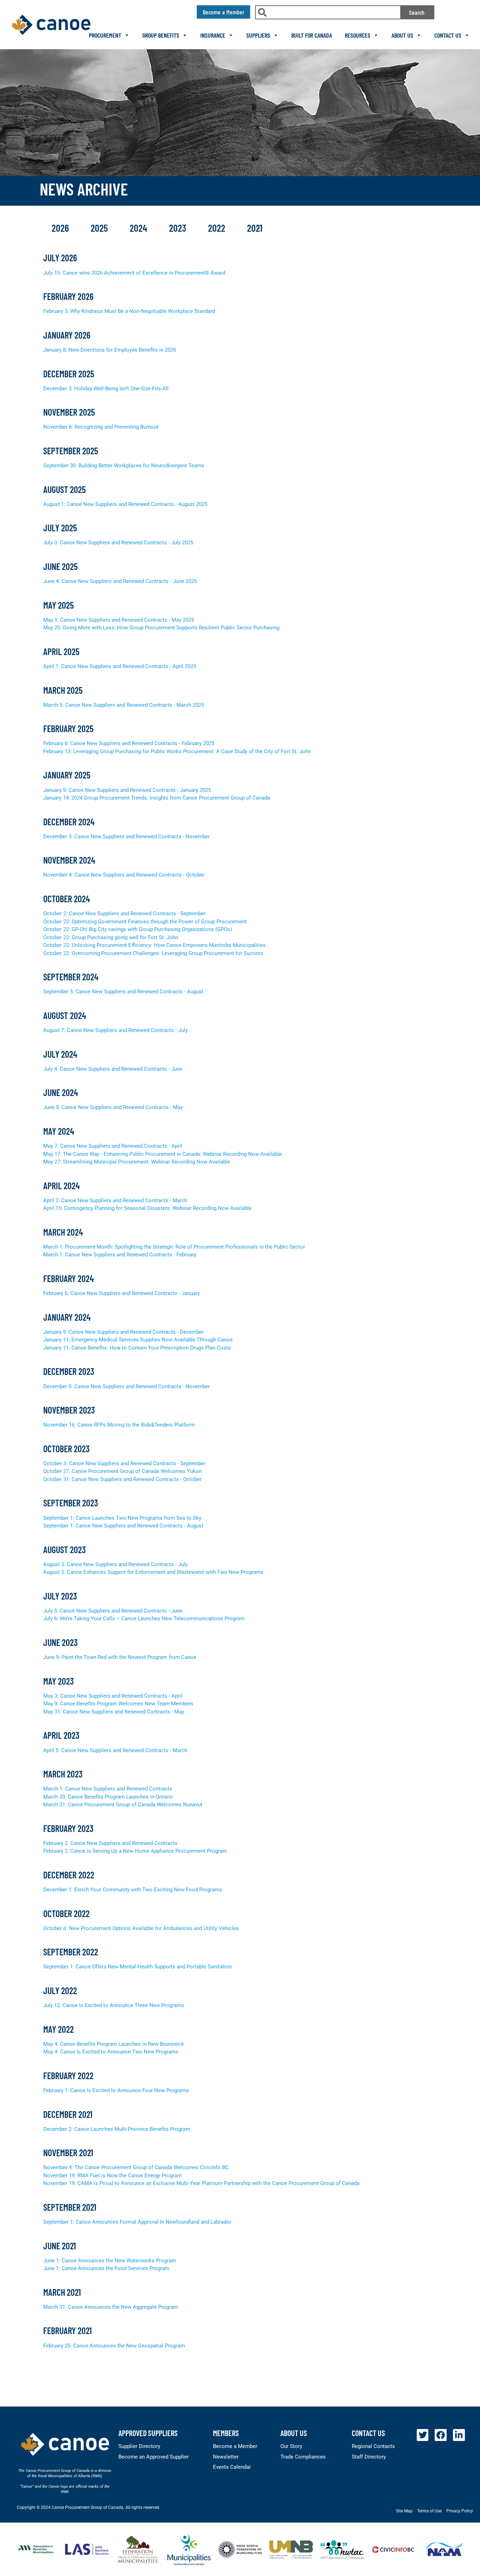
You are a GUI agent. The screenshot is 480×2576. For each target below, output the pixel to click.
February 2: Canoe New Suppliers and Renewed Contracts (110, 1843)
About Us (402, 35)
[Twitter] (423, 2435)
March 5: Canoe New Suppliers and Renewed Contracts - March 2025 (124, 705)
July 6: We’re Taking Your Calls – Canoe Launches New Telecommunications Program (144, 1619)
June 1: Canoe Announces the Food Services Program (106, 2268)
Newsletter (226, 2457)
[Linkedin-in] (459, 2435)
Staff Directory (369, 2457)
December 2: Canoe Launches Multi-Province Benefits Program (117, 2129)
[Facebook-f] (441, 2435)
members (226, 2433)
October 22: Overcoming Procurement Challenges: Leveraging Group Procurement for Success (153, 953)
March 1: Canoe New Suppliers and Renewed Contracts (108, 1789)
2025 (100, 228)
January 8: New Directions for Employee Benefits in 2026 (110, 350)
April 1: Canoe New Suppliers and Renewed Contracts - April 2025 (120, 666)
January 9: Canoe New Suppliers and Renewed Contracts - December (124, 1332)
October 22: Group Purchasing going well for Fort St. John (111, 937)
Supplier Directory (139, 2446)
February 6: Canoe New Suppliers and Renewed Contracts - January (122, 1293)
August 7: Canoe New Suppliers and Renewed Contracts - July (115, 1030)
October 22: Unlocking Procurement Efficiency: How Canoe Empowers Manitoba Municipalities (154, 945)
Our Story (291, 2446)
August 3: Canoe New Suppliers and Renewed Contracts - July (115, 1564)
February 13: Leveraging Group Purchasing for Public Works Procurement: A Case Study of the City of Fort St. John (177, 751)
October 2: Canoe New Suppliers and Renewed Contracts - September (124, 914)
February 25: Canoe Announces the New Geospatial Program (114, 2346)
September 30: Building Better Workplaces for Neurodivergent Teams (124, 466)
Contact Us (448, 35)
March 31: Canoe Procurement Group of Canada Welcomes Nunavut (123, 1805)
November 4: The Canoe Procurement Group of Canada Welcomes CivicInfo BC (136, 2167)
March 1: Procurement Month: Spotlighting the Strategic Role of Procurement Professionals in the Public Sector (174, 1247)
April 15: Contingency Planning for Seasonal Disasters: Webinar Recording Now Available (147, 1208)
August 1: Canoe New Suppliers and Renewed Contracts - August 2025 (125, 504)
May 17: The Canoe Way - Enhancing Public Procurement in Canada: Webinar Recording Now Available (163, 1154)
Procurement (105, 35)
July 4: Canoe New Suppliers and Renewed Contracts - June (113, 1069)
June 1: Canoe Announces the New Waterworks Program (110, 2261)
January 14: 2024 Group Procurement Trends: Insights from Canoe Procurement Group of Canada (157, 798)
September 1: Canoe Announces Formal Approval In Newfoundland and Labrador (137, 2222)
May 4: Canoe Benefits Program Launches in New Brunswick (114, 2044)
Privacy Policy (460, 2511)
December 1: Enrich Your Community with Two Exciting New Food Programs (133, 1890)
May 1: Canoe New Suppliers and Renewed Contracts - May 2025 (119, 620)
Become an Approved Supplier (154, 2457)
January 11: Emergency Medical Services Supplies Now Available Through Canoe (138, 1340)
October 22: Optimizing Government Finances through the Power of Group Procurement (145, 922)
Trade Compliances (303, 2457)
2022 (218, 228)
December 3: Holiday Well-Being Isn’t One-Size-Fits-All (106, 389)
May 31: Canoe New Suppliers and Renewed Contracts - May (114, 1712)
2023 (179, 228)
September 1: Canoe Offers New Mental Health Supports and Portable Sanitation (137, 1967)
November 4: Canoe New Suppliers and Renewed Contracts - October (124, 875)
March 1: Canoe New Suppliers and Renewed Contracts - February (120, 1255)
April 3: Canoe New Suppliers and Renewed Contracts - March (115, 1200)
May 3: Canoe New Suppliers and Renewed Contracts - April (113, 1696)
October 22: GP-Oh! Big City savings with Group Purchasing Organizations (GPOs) (138, 929)
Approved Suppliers (148, 2433)
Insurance (213, 35)
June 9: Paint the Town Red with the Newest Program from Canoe (120, 1657)
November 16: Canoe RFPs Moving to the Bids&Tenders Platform (119, 1425)
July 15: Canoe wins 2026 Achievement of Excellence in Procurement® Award (134, 273)
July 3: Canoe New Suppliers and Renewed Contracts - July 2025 (118, 543)
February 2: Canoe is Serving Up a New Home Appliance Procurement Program (135, 1851)
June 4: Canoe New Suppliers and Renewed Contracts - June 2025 (120, 581)
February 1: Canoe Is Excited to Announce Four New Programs (116, 2090)
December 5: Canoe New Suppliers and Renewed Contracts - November (127, 1386)
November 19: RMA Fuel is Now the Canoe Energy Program (112, 2175)
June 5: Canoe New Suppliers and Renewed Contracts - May (113, 1107)
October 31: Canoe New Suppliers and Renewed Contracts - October (122, 1479)
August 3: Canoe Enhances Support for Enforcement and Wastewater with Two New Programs (153, 1572)
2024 (140, 228)
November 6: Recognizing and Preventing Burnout (101, 427)
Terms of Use (429, 2511)
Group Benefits (161, 35)
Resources (358, 35)
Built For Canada (312, 35)
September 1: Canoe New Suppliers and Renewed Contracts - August (123, 1526)
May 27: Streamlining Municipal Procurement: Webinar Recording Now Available (137, 1162)
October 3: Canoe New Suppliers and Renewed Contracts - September (124, 1463)
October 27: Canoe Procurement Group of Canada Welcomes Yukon (122, 1471)
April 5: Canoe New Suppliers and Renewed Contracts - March (115, 1750)
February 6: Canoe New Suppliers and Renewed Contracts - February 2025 (129, 743)
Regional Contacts (373, 2446)
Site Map (404, 2511)
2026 (61, 228)
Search (417, 12)
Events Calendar (232, 2467)
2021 (255, 228)
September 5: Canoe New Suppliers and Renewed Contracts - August (123, 992)
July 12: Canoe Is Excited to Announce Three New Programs (114, 2005)
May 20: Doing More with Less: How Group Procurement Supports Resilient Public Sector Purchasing (161, 628)
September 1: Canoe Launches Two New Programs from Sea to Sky (122, 1518)
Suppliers (258, 35)
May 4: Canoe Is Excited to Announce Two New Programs (111, 2052)
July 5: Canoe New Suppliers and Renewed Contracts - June (113, 1611)
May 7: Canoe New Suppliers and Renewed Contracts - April (113, 1146)
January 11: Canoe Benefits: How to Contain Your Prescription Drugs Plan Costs (137, 1348)
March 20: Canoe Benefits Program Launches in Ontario (108, 1797)
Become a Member (235, 2446)
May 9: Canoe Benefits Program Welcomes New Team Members (118, 1704)
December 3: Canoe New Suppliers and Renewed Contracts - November (127, 837)
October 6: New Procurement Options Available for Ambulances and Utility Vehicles (141, 1928)
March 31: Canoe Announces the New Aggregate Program (111, 2307)
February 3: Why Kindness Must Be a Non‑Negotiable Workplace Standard (129, 311)
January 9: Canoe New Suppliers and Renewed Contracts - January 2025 (127, 790)
